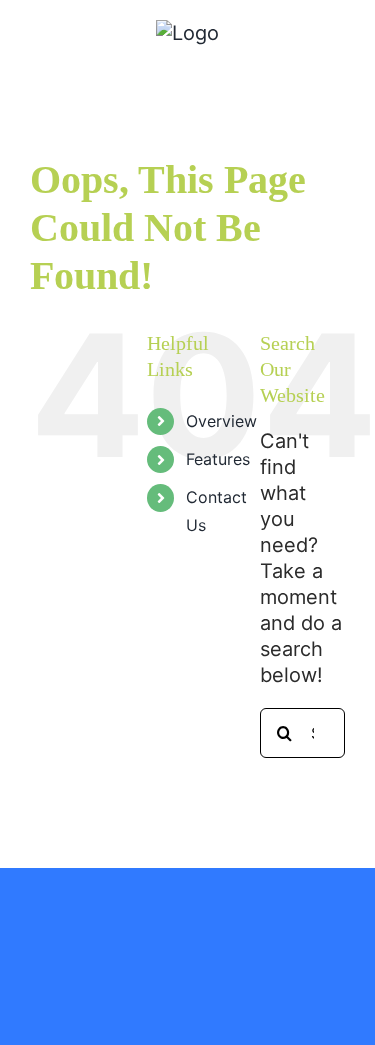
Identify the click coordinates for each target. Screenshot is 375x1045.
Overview (221, 421)
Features (218, 459)
